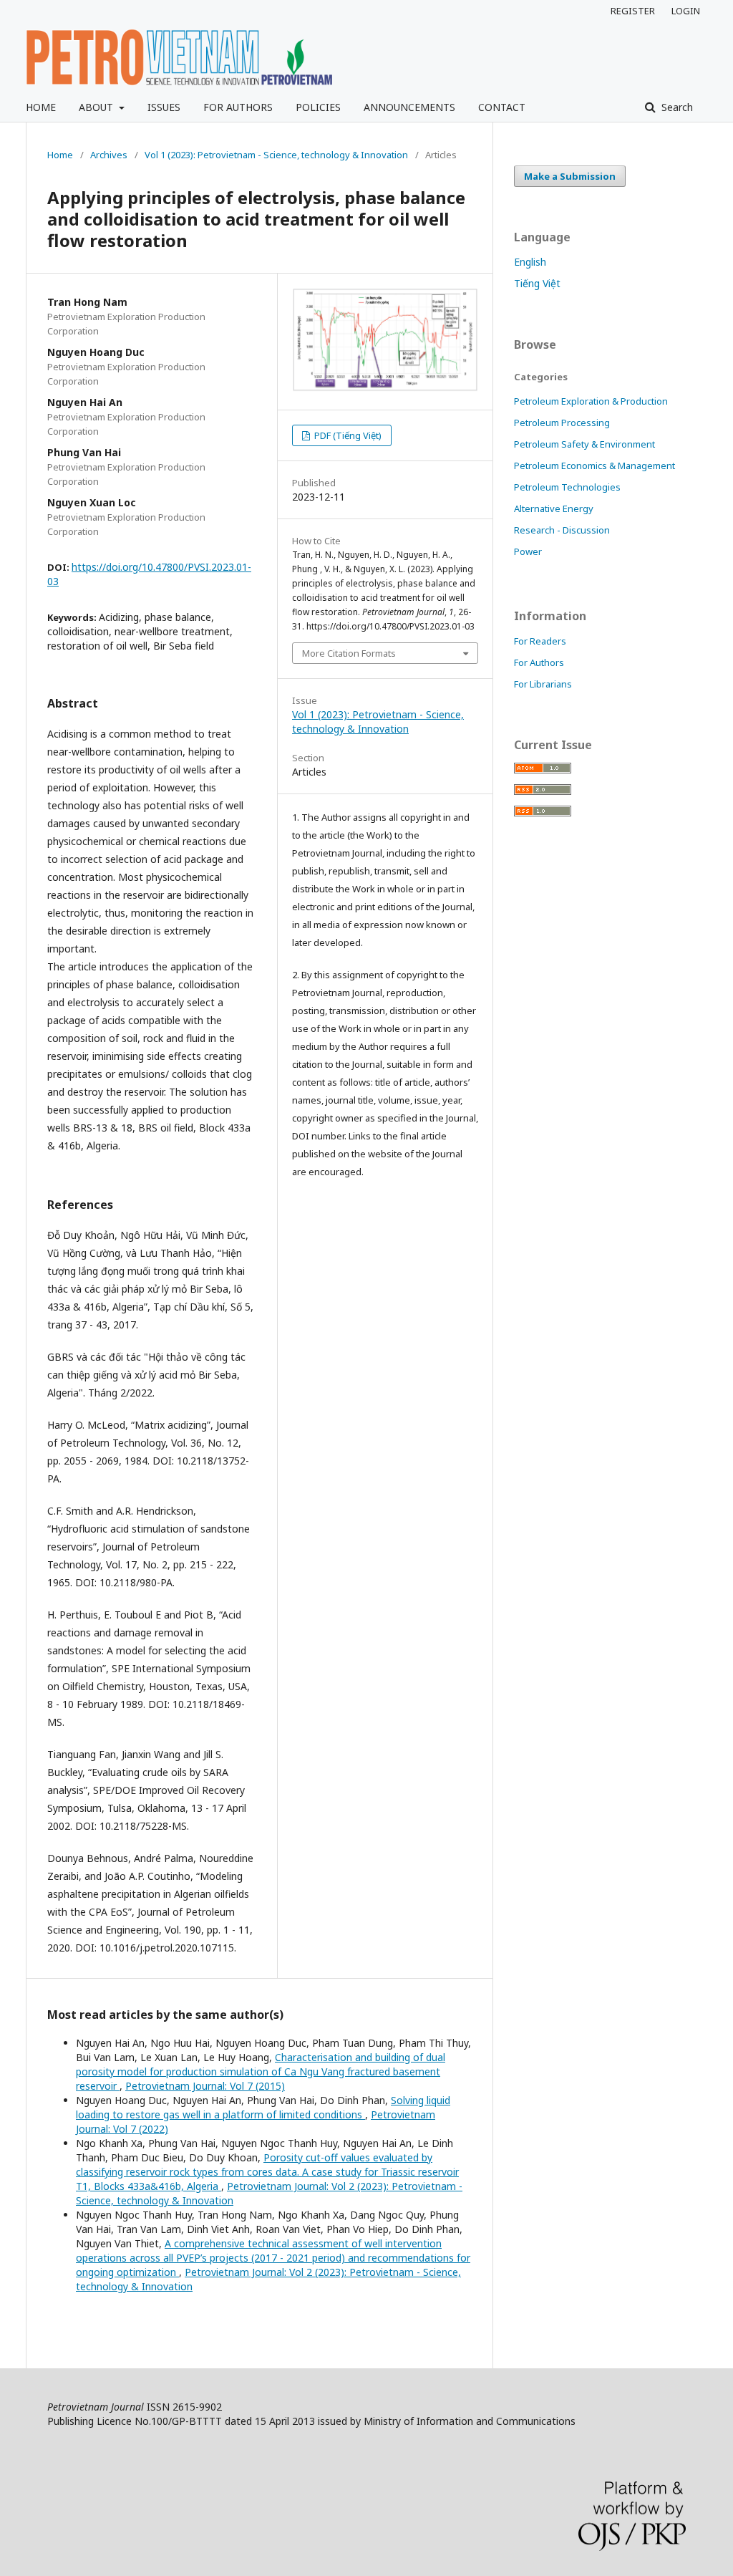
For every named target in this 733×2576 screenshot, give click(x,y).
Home (60, 155)
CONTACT (502, 107)
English (530, 262)
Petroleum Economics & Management (594, 465)
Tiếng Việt (537, 283)
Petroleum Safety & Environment (584, 444)
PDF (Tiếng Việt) (347, 435)
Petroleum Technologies (567, 487)
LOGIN (686, 11)
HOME (41, 107)
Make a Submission (570, 176)
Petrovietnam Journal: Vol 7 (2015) (205, 2086)
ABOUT (97, 107)
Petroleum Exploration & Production (591, 401)
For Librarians (543, 684)
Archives (109, 155)
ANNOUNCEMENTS (409, 107)
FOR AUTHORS (238, 107)
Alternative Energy (554, 508)
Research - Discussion (562, 530)
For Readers (540, 641)
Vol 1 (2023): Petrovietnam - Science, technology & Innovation (276, 155)
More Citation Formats (349, 653)
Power (528, 551)
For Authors (539, 662)
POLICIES (318, 107)
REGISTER (633, 11)
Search (676, 107)
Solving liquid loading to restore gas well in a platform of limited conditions (263, 2107)
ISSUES (164, 107)
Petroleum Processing (562, 423)
